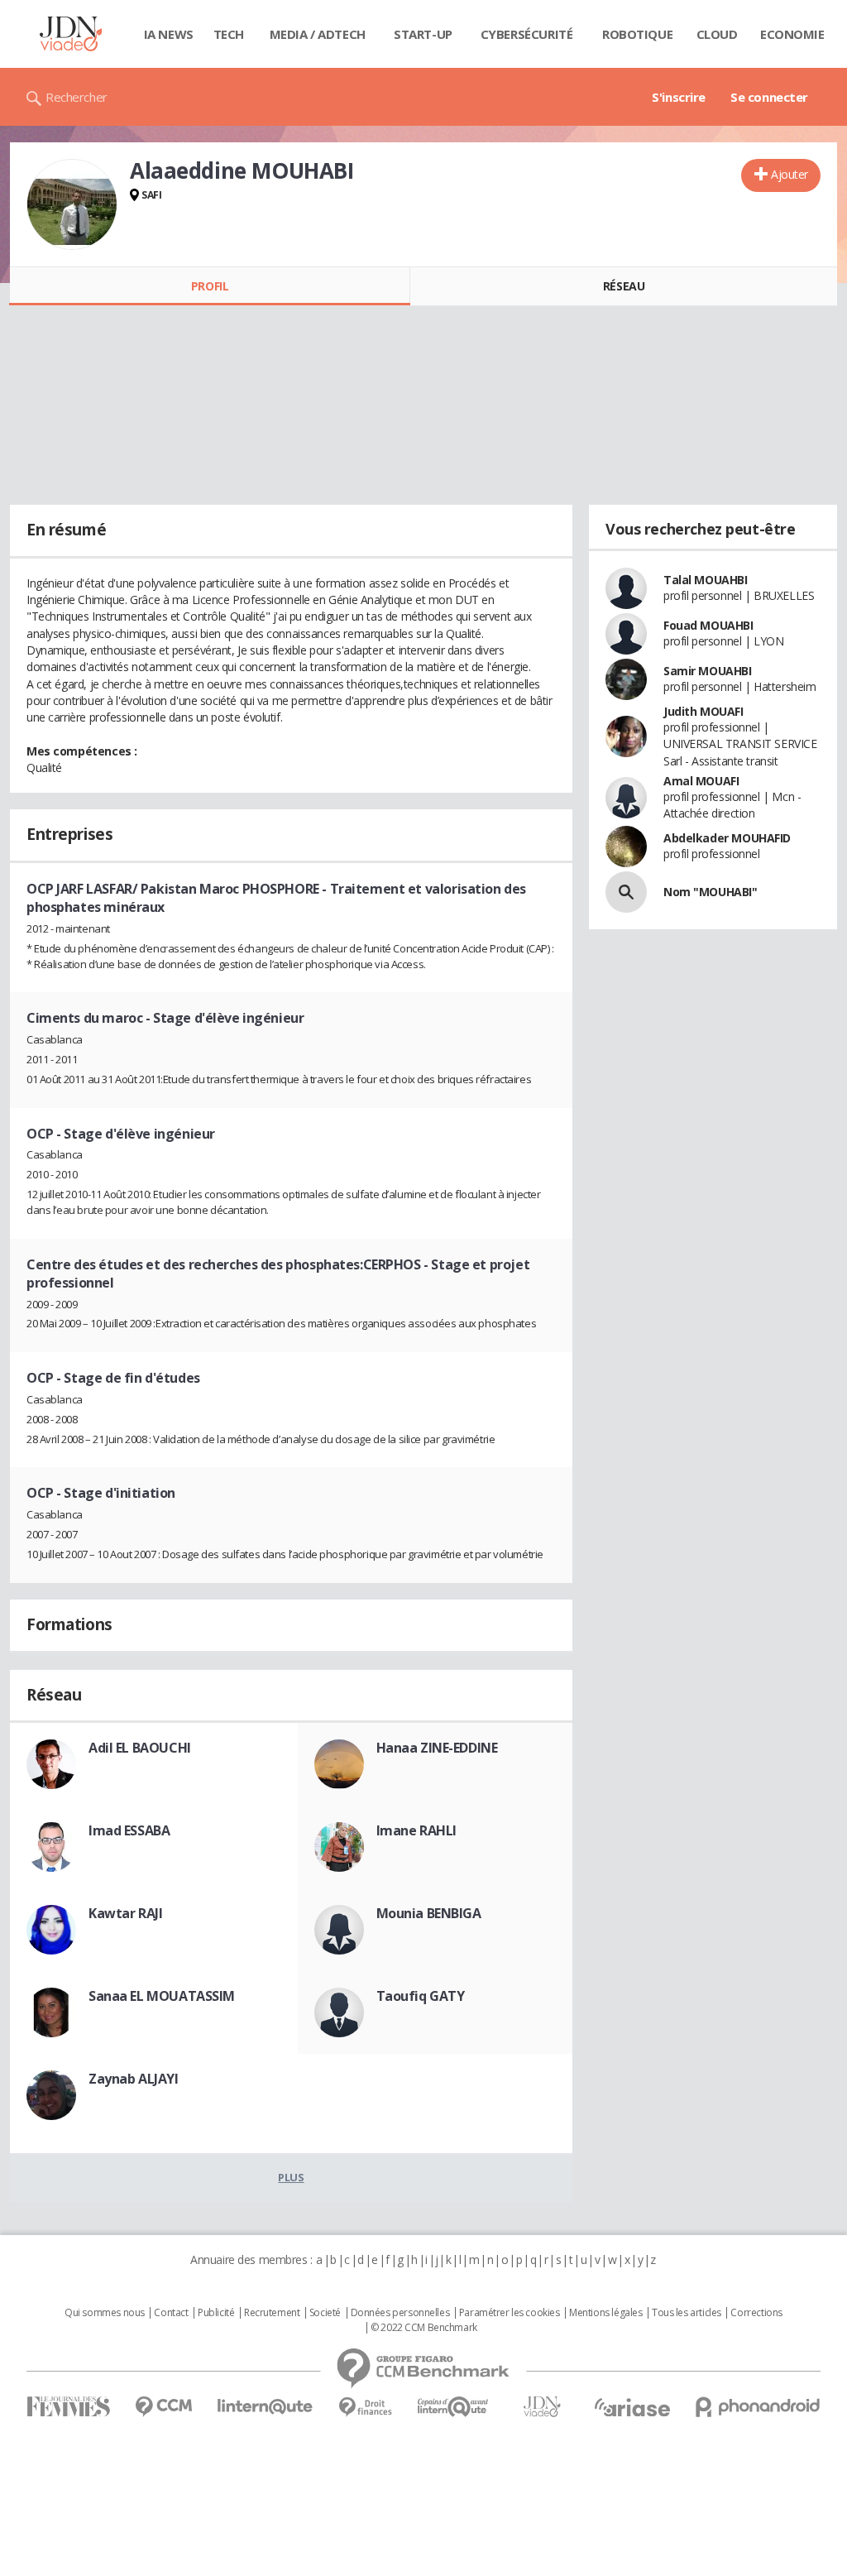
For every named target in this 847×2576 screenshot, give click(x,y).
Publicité (216, 2313)
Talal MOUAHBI (706, 580)
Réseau (624, 286)
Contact (171, 2313)
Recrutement (272, 2313)
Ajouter (790, 174)
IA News (169, 34)
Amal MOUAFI (701, 781)
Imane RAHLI (416, 1830)
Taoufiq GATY (421, 1996)
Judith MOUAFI (703, 711)
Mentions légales (605, 2313)
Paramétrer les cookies (510, 2313)
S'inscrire (679, 97)
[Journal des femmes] (68, 2407)
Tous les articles (687, 2313)
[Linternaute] (266, 2407)
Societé (325, 2313)
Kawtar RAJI (125, 1913)
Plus (291, 2177)
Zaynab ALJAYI (134, 2079)
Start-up (423, 34)
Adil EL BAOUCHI (140, 1748)
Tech (229, 34)
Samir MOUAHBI (708, 671)
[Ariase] (632, 2407)
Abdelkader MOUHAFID (727, 838)
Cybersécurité (527, 34)
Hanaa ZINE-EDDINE (437, 1748)
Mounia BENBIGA (429, 1913)
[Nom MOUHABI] (626, 892)
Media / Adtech (318, 34)
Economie (792, 34)
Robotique (637, 34)
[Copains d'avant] (454, 2407)
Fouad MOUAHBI (708, 625)
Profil (210, 286)
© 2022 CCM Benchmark (424, 2328)
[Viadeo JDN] (542, 2407)
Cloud (717, 34)
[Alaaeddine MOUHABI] (72, 204)
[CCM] (163, 2407)
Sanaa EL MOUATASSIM (162, 1996)
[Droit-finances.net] (365, 2408)
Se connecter (769, 97)
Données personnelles (400, 2313)
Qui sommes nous (105, 2313)
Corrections (756, 2313)
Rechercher (77, 97)
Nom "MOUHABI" (711, 892)
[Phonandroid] (758, 2407)
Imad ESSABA (129, 1830)
